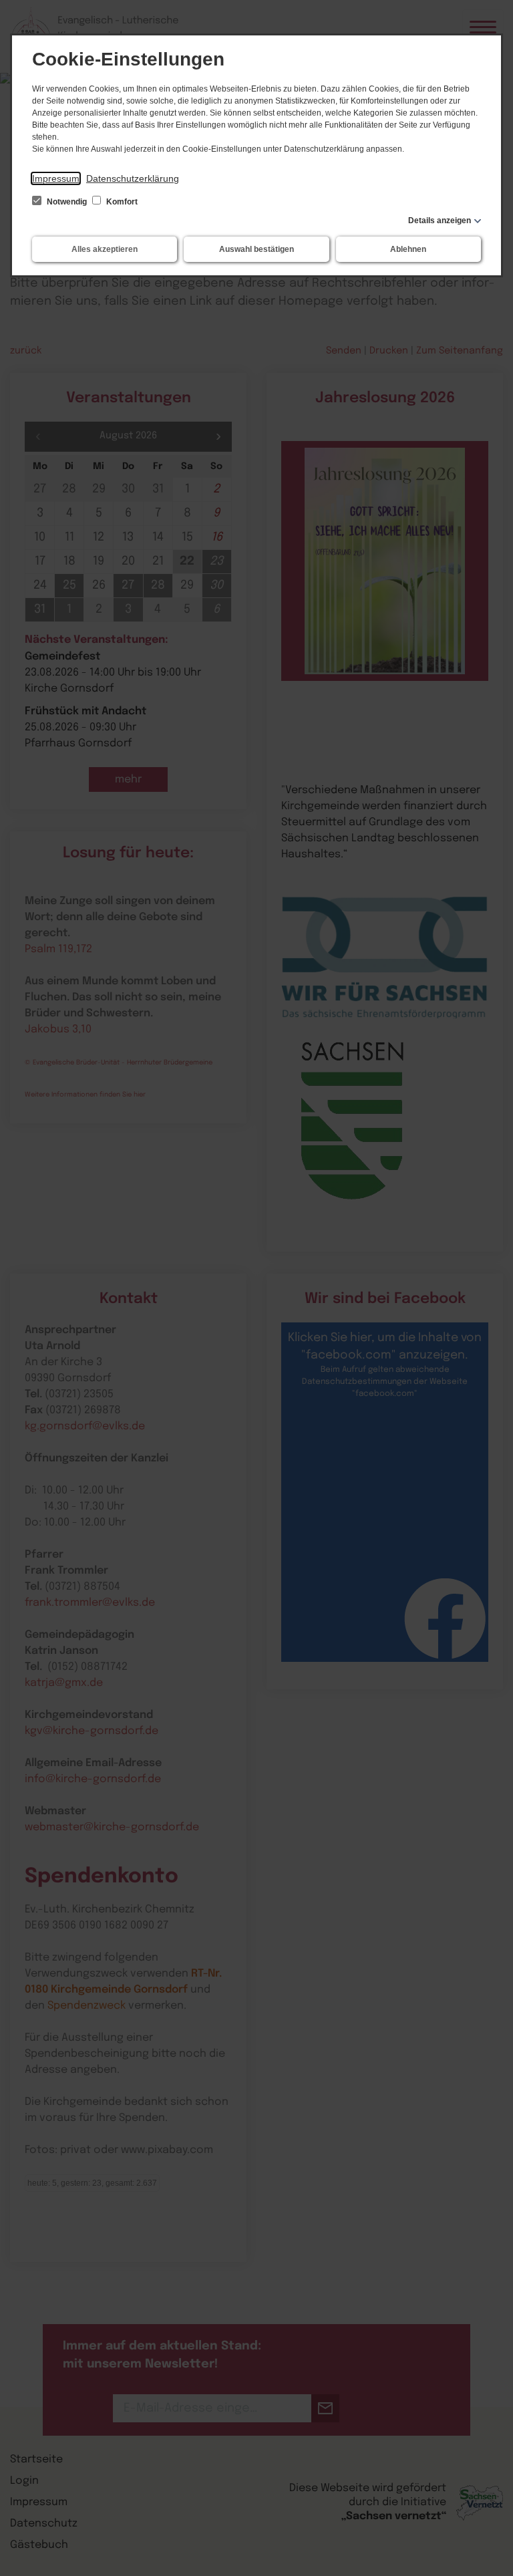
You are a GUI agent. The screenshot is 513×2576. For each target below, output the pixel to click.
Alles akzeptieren (105, 249)
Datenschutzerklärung (133, 178)
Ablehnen (408, 249)
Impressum (56, 178)
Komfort (121, 202)
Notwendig (67, 202)
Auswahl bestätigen (256, 249)
